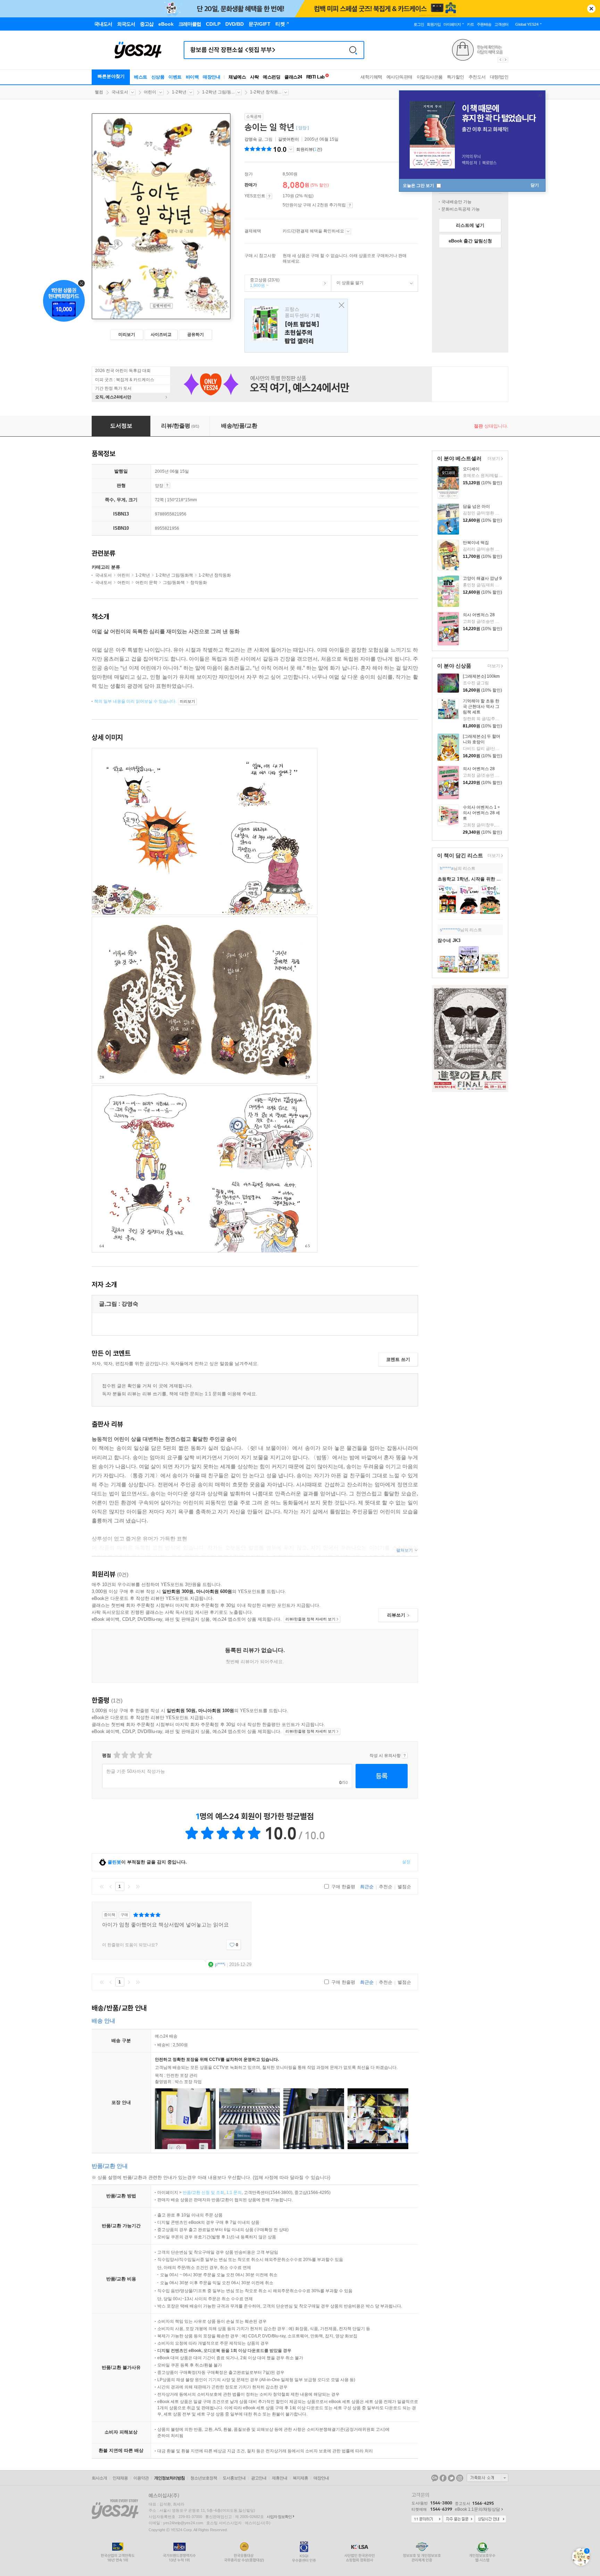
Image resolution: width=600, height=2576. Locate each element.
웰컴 (99, 92)
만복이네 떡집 (476, 543)
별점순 (404, 1887)
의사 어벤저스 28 (479, 615)
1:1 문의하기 (427, 2519)
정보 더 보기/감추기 (291, 149)
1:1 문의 (234, 2193)
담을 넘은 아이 (476, 506)
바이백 (192, 77)
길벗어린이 (289, 139)
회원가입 (434, 24)
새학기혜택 (371, 77)
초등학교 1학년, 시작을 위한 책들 (472, 879)
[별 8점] (140, 1755)
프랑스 (296, 326)
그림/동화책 (174, 583)
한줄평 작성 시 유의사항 (405, 1756)
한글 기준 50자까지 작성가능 (136, 1771)
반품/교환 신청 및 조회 (203, 2193)
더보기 (493, 459)
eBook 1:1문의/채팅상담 (477, 2509)
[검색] (353, 50)
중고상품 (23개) (262, 283)
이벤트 (175, 77)
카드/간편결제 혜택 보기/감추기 (348, 231)
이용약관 (141, 2478)
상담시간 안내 (491, 2519)
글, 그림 (259, 139)
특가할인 (456, 77)
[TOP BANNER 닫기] (591, 9)
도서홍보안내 (234, 2478)
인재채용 (120, 2478)
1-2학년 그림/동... (218, 92)
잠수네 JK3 (449, 940)
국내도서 (120, 92)
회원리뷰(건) (309, 149)
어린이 (150, 92)
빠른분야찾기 (111, 76)
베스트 (141, 77)
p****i (220, 1964)
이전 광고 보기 (500, 60)
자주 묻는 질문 (459, 2519)
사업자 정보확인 (279, 2517)
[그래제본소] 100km (481, 676)
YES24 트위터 (451, 2478)
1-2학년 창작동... (266, 92)
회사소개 (99, 2478)
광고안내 (259, 2478)
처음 (102, 1886)
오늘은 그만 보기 (419, 185)
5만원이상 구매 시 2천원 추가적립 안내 (350, 205)
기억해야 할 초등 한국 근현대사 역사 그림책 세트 (481, 707)
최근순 (367, 1887)
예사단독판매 (399, 77)
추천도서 (477, 77)
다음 (129, 1886)
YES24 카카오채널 (435, 2478)
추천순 (386, 1887)
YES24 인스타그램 (460, 2478)
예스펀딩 (272, 77)
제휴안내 (280, 2478)
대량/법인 (499, 77)
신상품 (158, 77)
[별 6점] (132, 1755)
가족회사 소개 (487, 2478)
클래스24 (293, 77)
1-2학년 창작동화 (215, 575)
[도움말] (269, 196)
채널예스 (237, 77)
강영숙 (251, 139)
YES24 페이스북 (443, 2478)
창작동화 (199, 583)
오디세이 (471, 469)
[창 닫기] (340, 306)
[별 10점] (148, 1755)
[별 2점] (116, 1755)
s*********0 (450, 930)
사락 (254, 77)
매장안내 (211, 77)
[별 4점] (124, 1755)
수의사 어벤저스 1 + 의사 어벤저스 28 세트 (481, 813)
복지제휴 (300, 2478)
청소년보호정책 (204, 2478)
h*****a (447, 868)
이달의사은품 (430, 77)
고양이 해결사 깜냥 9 (482, 578)
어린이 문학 (146, 583)
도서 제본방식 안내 (167, 485)
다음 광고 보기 (506, 60)
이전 (111, 1886)
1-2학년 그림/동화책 (174, 575)
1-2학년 (179, 92)
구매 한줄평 (343, 1887)
